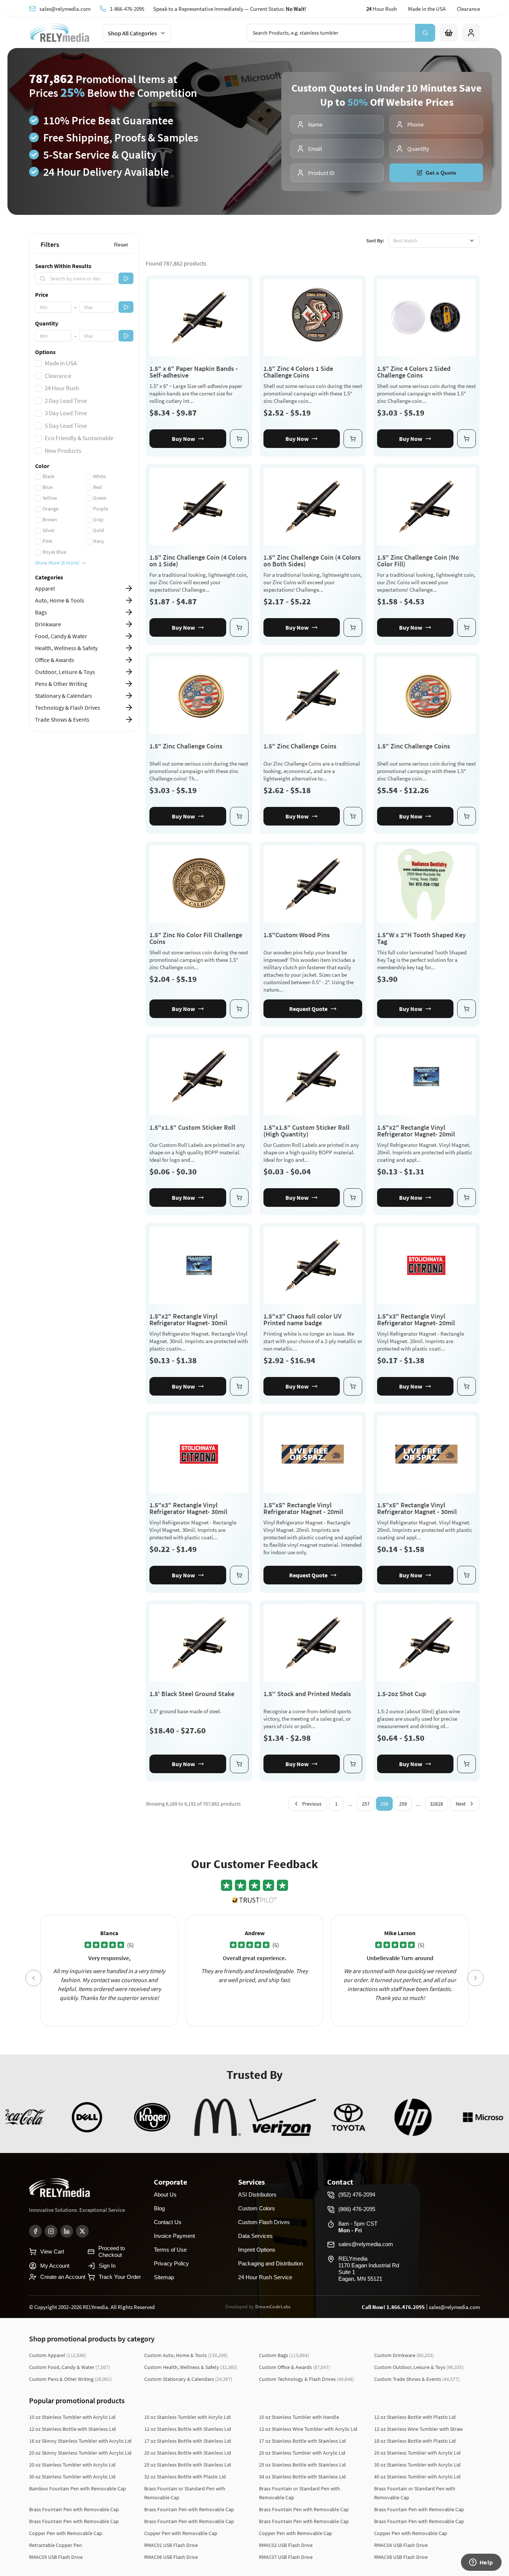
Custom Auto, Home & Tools (186, 2355)
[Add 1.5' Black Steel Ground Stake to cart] (239, 1764)
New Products (63, 451)
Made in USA (61, 363)
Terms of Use (170, 2250)
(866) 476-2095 (357, 2209)
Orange (50, 509)
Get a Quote (441, 173)
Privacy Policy (171, 2263)
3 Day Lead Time (66, 413)
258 (384, 1804)
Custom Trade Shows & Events (417, 2379)
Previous (312, 1804)
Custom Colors (257, 2208)
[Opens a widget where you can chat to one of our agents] (481, 2563)
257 (366, 1804)
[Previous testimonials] (34, 1978)
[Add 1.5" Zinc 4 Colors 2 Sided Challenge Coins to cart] (467, 439)
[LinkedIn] (67, 2231)
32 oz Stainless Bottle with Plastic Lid (185, 2477)
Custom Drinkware (404, 2355)
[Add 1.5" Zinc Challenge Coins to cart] (239, 816)
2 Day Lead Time (66, 401)
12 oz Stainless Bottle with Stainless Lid (72, 2429)
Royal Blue (54, 552)
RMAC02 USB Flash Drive (286, 2545)
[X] (82, 2231)
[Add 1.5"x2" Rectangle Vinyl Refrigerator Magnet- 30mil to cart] (239, 1386)
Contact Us (168, 2222)
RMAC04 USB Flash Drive (401, 2545)
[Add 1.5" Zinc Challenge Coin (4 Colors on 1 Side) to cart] (239, 627)
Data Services (255, 2236)
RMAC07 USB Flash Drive (286, 2557)
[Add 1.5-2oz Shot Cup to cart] (467, 1764)
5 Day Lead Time (66, 426)
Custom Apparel (58, 2355)
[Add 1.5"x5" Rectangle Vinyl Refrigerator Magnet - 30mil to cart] (467, 1575)
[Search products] (425, 33)
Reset (121, 245)
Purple (101, 509)
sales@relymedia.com (65, 9)
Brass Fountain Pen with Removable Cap (74, 2509)
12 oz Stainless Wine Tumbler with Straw (418, 2429)
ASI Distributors (257, 2195)
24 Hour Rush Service (265, 2277)
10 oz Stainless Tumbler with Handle (299, 2417)
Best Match (405, 241)
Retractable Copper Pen (56, 2545)
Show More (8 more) (57, 563)
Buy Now (183, 439)
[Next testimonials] (475, 1978)
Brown (50, 519)
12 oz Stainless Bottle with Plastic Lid (415, 2417)
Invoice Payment (174, 2236)
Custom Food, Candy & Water (69, 2367)
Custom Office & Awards (295, 2367)
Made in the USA (427, 9)
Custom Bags (284, 2355)
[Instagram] (51, 2231)
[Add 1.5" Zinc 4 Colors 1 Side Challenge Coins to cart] (353, 439)
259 (403, 1804)
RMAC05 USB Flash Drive (56, 2557)
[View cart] (449, 33)
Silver (49, 530)
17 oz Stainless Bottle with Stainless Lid (188, 2441)
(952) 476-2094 (357, 2195)
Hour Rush (382, 9)
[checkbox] (38, 363)
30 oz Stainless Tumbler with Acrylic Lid (417, 2465)
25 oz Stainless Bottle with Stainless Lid (188, 2465)
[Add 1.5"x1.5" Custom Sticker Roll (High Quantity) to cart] (353, 1198)
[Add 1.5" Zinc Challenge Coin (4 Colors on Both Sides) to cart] (353, 627)
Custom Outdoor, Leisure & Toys (419, 2367)
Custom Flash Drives (264, 2222)
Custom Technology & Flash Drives (306, 2379)
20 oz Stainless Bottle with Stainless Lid (188, 2453)
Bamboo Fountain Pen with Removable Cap (78, 2488)
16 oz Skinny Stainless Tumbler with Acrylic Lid (80, 2441)
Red (97, 487)
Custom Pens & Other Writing (70, 2379)
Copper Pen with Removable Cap (66, 2533)
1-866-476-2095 (127, 9)
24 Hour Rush (62, 388)
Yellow (50, 498)
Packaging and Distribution (271, 2263)
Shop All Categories (132, 33)
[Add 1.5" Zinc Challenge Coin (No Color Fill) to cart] (467, 627)
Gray (98, 519)
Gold (99, 530)
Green (100, 498)
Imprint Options (257, 2250)
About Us (165, 2195)
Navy (99, 541)
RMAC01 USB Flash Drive (171, 2545)
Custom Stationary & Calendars (188, 2379)
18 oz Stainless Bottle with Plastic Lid (415, 2441)
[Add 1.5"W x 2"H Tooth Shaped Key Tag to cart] (467, 1009)
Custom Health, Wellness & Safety (191, 2367)
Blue (48, 487)
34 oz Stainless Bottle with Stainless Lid (302, 2477)
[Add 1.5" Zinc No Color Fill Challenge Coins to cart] (239, 1009)
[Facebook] (35, 2231)
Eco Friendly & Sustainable (79, 438)
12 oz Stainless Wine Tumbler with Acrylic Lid (308, 2429)
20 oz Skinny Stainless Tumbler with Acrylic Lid (80, 2453)
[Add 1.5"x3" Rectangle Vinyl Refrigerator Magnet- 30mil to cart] (239, 1575)
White (99, 476)
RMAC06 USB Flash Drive (171, 2557)
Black (48, 476)
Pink (47, 541)
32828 (437, 1804)
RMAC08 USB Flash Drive (401, 2557)
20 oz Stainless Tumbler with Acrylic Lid (302, 2453)
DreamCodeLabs (273, 2307)
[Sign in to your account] (471, 33)
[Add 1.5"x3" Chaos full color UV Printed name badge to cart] (353, 1386)
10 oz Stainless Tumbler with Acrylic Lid (72, 2417)
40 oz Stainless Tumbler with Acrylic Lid (417, 2477)
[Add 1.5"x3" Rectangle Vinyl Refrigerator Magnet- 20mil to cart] (467, 1386)
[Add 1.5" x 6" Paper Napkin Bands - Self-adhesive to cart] (239, 439)
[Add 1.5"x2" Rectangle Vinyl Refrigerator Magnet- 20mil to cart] (467, 1198)
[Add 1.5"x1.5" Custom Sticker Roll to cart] (239, 1198)
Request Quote (308, 1009)
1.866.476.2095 (406, 2307)
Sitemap (164, 2277)
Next (461, 1804)
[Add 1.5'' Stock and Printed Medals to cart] (353, 1764)
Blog (159, 2208)
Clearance (468, 9)
